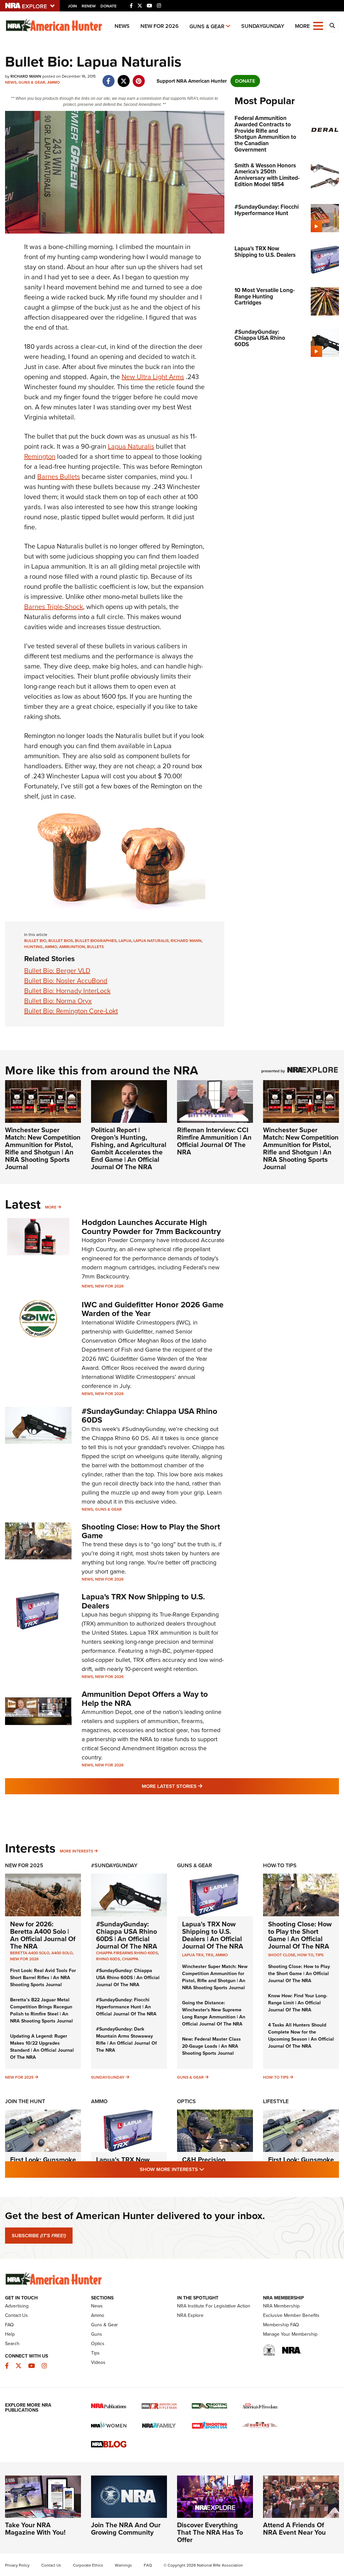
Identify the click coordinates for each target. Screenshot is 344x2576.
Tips (319, 1955)
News (122, 26)
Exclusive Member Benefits (291, 2315)
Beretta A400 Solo (30, 1953)
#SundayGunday (114, 1865)
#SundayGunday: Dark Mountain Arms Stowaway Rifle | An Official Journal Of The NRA (126, 2040)
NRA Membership (281, 2306)
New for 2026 (160, 26)
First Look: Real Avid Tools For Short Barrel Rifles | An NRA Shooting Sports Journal (43, 1978)
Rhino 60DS (108, 1959)
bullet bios (61, 941)
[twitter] (123, 78)
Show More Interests (208, 2169)
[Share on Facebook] (108, 78)
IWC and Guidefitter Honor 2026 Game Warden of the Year (153, 1309)
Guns (97, 2334)
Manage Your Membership (290, 2334)
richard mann (186, 941)
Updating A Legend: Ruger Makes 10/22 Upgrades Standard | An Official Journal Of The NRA (42, 2047)
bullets (95, 947)
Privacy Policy (17, 2565)
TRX (209, 1955)
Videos (98, 2362)
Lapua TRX (193, 1955)
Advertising (17, 2306)
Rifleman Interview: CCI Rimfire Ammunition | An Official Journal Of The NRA (214, 1141)
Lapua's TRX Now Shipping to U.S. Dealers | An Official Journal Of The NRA (213, 1935)
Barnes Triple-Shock (54, 607)
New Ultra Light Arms (153, 377)
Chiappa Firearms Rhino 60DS (127, 1953)
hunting (33, 947)
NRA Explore (190, 2315)
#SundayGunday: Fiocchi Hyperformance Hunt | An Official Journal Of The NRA (126, 2007)
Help (10, 2334)
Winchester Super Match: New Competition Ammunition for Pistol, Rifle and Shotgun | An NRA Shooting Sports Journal (43, 1148)
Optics (186, 2101)
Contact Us (16, 2315)
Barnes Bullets (59, 477)
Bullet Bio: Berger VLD (57, 971)
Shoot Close (282, 1955)
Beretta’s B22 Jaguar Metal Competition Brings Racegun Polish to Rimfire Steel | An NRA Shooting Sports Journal (41, 2010)
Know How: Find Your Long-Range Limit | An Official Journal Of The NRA (298, 2003)
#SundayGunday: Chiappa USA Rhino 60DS (149, 1416)
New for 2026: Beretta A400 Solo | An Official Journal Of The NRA (43, 1935)
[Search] (332, 26)
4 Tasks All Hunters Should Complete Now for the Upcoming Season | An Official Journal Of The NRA (301, 2036)
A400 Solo (62, 1953)
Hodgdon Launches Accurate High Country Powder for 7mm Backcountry (151, 1227)
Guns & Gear (207, 26)
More (51, 1207)
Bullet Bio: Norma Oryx (58, 1001)
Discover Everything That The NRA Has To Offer (210, 2532)
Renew (89, 6)
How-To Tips (280, 1865)
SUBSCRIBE (39, 2236)
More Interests (76, 1851)
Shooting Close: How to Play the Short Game (151, 1531)
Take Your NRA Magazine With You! (35, 2529)
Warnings (123, 2565)
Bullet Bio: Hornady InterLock (67, 991)
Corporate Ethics (88, 2565)
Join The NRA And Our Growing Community (126, 2529)
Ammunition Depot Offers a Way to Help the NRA (145, 1699)
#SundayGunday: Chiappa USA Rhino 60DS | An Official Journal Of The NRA (127, 1935)
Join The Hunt (25, 2101)
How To (305, 1955)
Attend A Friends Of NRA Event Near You (294, 2529)
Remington (40, 456)
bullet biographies (96, 941)
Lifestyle (276, 2101)
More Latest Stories (199, 1786)
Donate (109, 6)
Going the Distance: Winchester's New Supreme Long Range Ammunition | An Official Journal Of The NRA (214, 2013)
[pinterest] (139, 78)
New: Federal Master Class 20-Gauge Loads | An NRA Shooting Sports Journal (211, 2046)
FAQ (9, 2325)
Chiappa (130, 1959)
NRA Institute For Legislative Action (214, 2306)
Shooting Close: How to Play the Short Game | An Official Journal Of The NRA (300, 1935)
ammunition (72, 947)
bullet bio (35, 941)
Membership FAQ (281, 2325)
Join (72, 6)
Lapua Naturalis (131, 446)
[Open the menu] (318, 25)
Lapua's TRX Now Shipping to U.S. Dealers (143, 1601)
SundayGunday (263, 26)
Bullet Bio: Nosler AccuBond (66, 981)
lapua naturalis (151, 941)
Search (12, 2344)
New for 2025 (19, 2077)
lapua (125, 941)
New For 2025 (24, 1865)
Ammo (54, 82)
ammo (51, 947)
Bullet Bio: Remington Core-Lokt (71, 1011)
